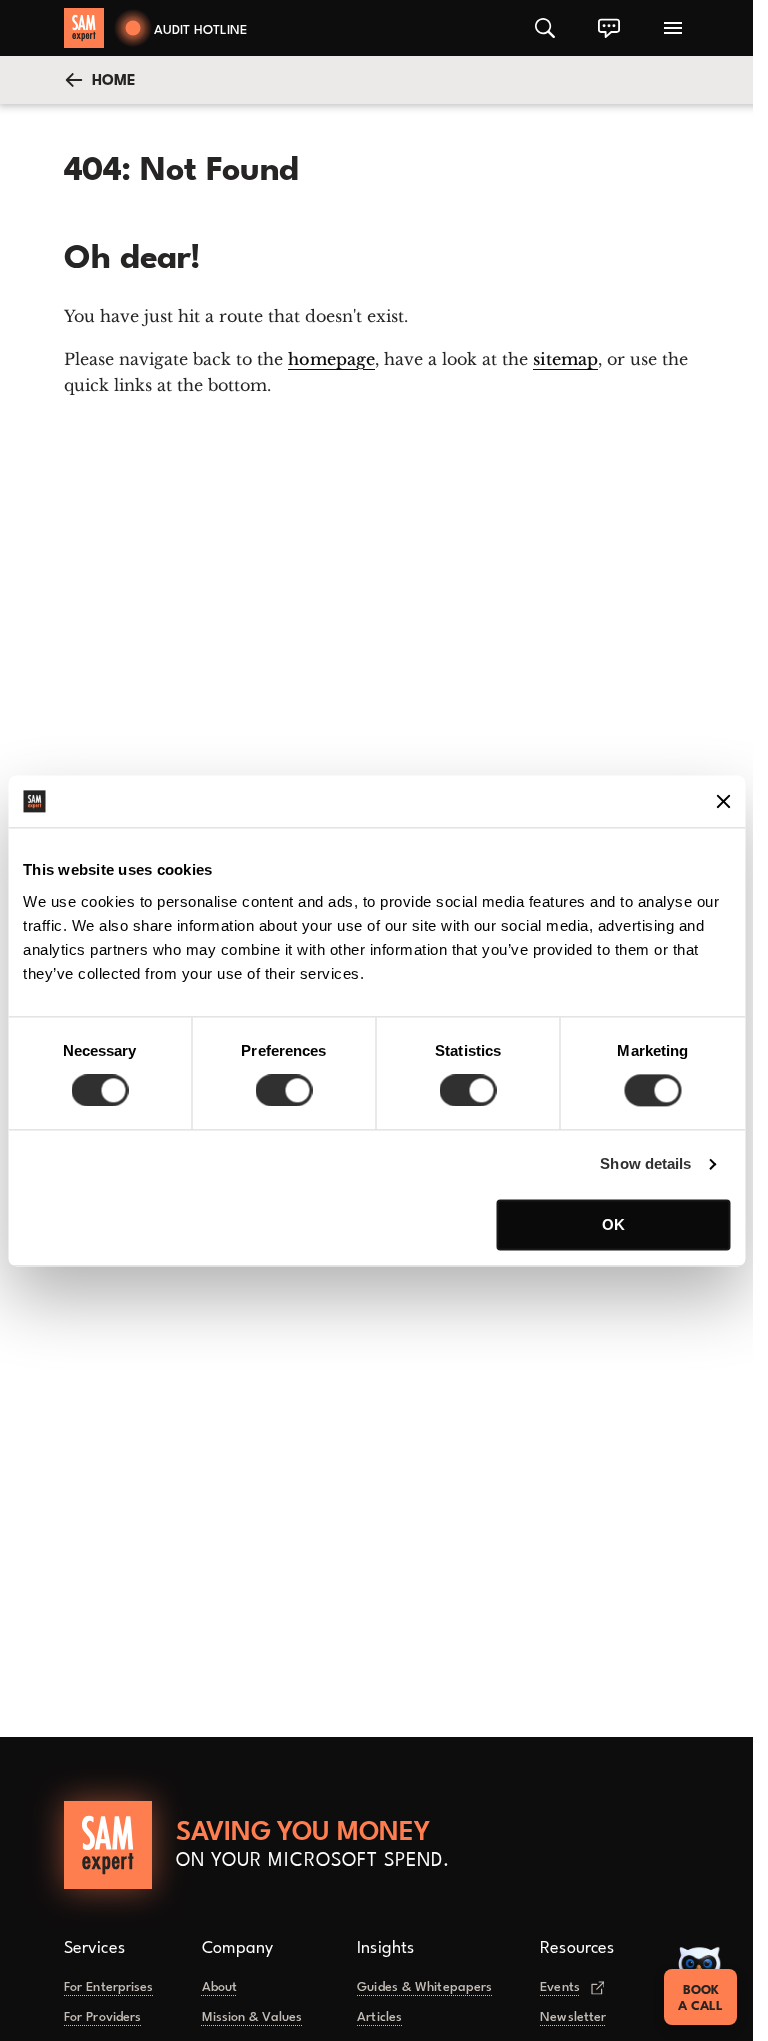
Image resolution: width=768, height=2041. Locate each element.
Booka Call (700, 1998)
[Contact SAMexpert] (609, 28)
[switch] (283, 1091)
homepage (331, 359)
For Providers (102, 2017)
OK (613, 1224)
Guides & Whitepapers (424, 1987)
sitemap (565, 359)
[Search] (545, 28)
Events (560, 1987)
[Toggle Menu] (673, 28)
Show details (645, 1164)
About (220, 1987)
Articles (379, 2017)
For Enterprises (109, 1987)
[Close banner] (723, 801)
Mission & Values (252, 2017)
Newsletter (573, 2017)
